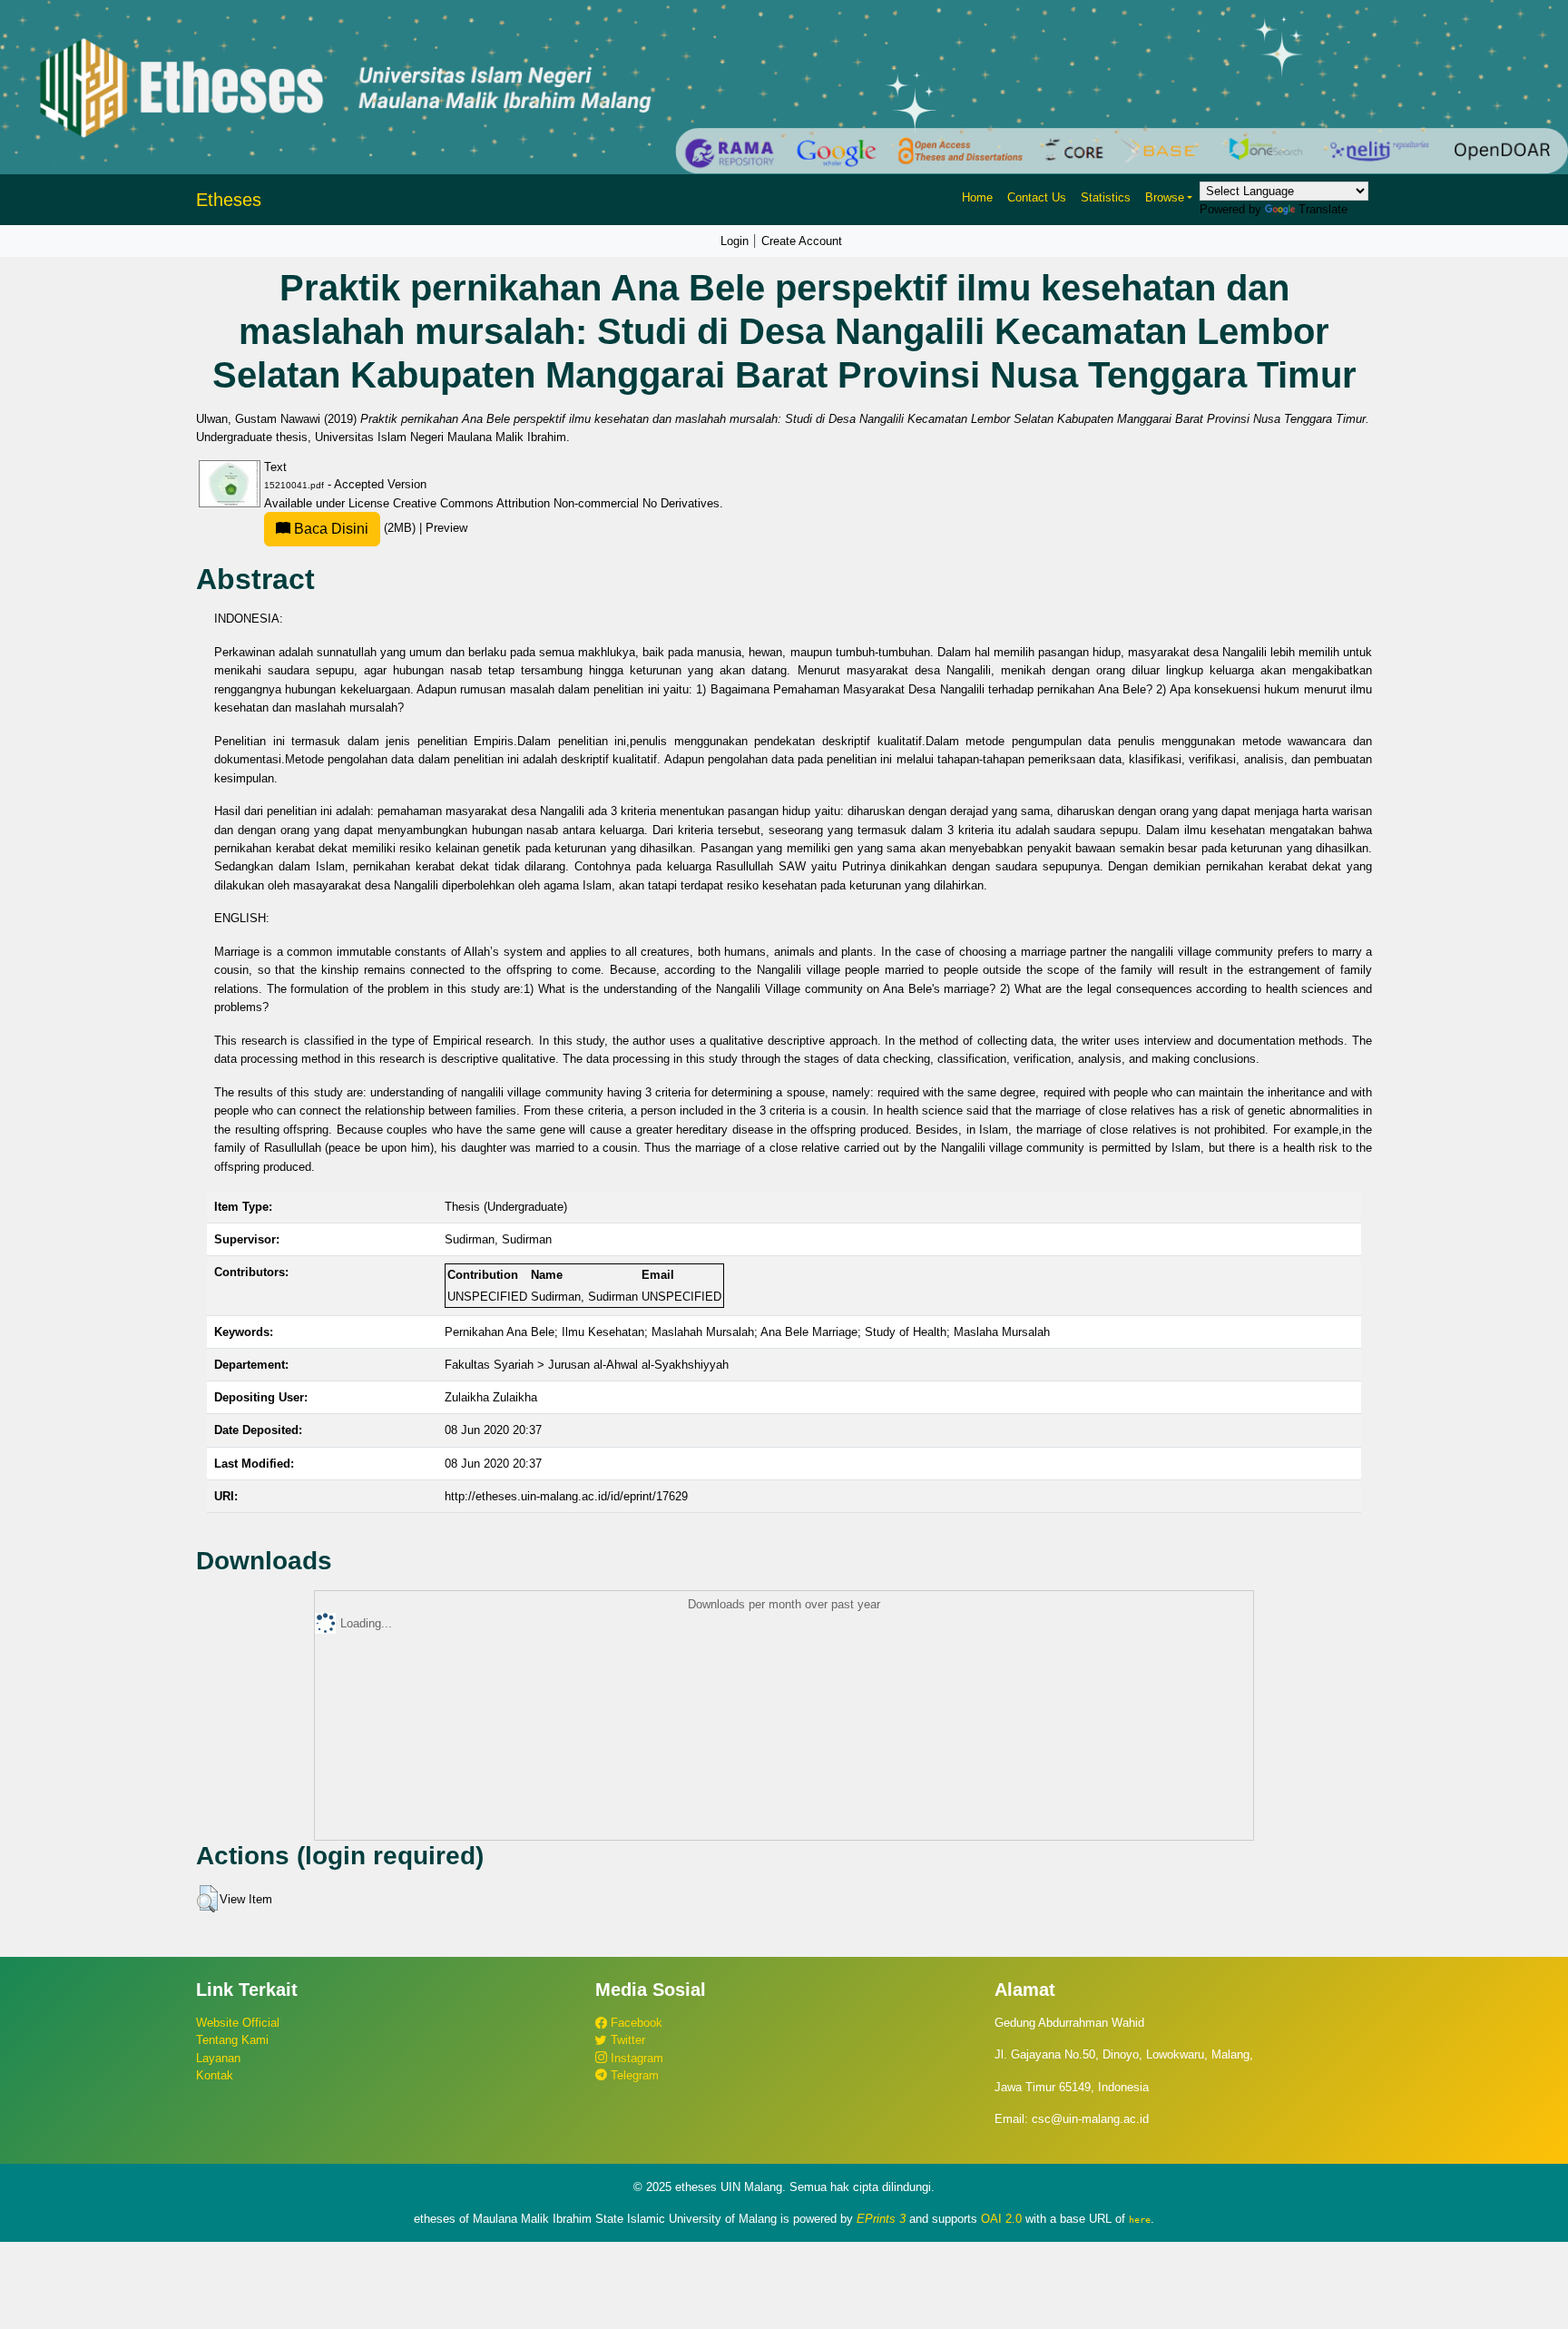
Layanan (218, 2058)
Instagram (635, 2058)
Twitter (626, 2040)
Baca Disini (329, 529)
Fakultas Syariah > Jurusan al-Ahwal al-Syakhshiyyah (587, 1365)
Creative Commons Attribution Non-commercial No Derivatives (556, 503)
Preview (446, 528)
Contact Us (1037, 197)
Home (977, 197)
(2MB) (355, 528)
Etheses (229, 200)
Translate (1323, 209)
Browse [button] (1165, 197)
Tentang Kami (232, 2040)
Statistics (1106, 197)
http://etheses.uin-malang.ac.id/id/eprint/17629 (566, 1496)
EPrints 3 (881, 2219)
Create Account (802, 241)
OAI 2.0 (1001, 2219)
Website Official (238, 2023)
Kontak (215, 2075)
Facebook (635, 2023)
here (1140, 2219)
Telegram (633, 2075)
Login (735, 241)
